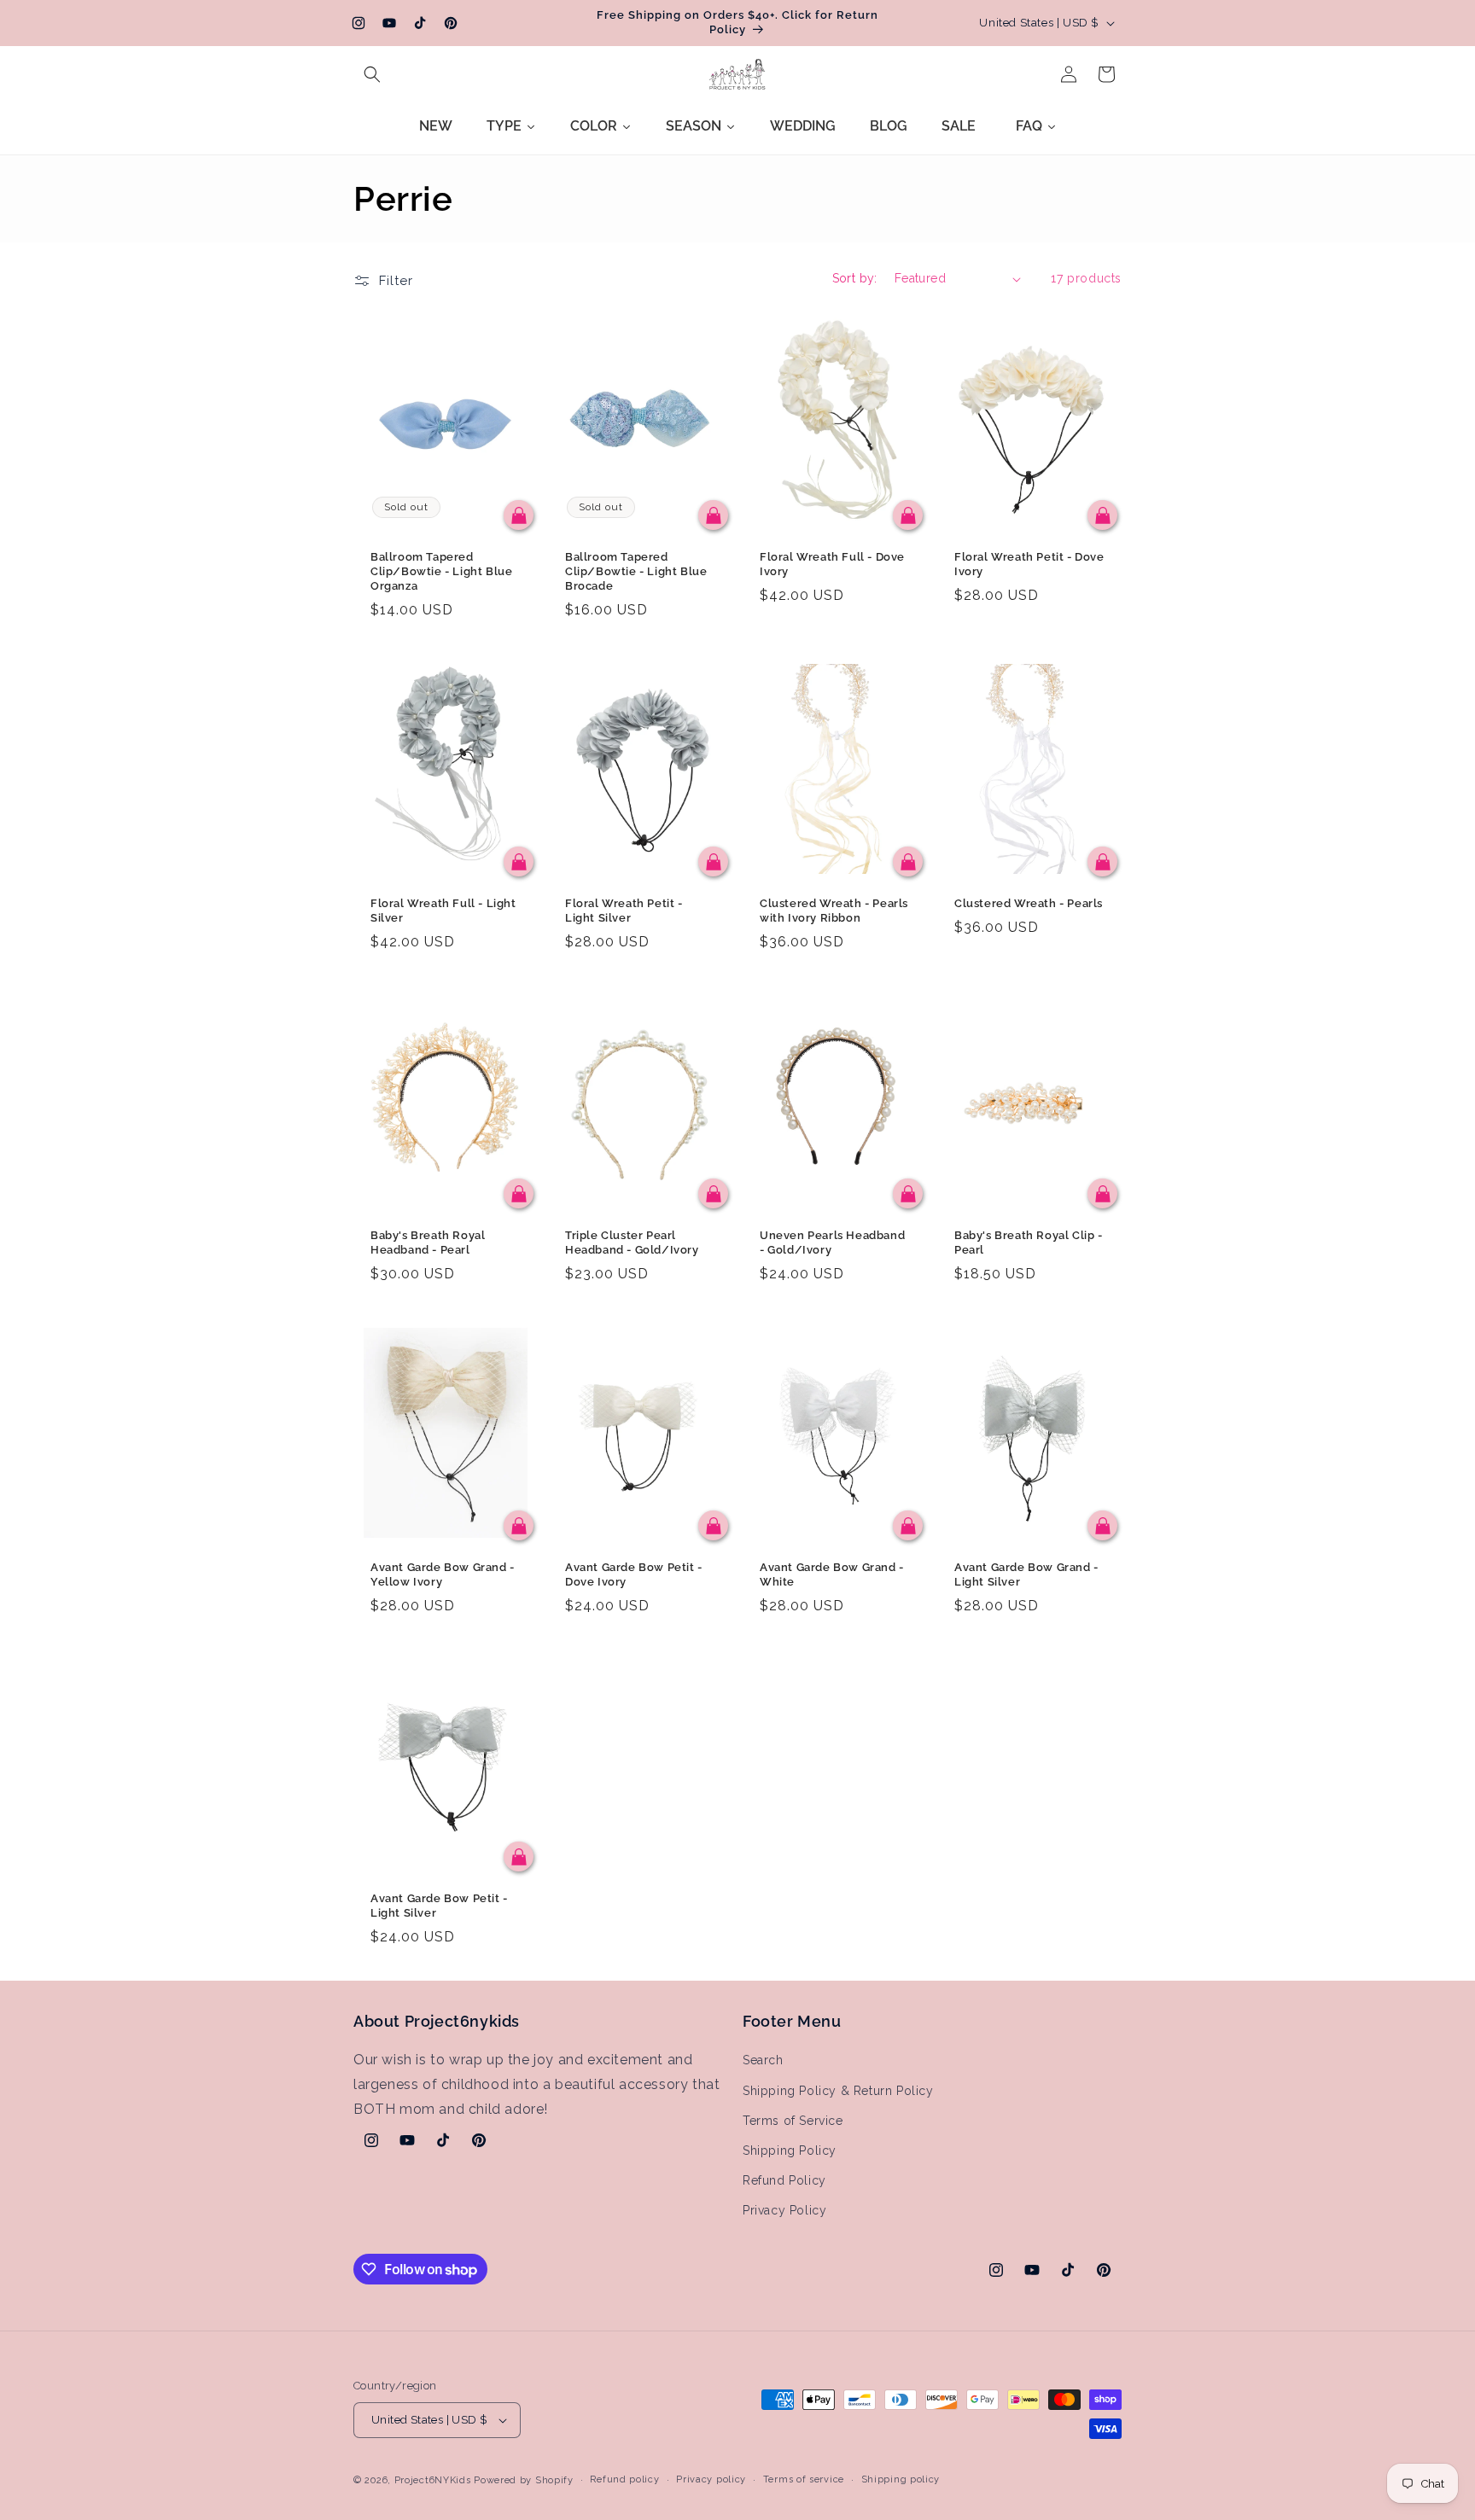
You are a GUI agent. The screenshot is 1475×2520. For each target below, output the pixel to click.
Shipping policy (901, 2479)
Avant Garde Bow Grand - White (832, 1574)
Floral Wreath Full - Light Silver (443, 911)
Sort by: (855, 278)
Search (763, 2061)
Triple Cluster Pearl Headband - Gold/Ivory (632, 1243)
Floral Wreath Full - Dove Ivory (832, 564)
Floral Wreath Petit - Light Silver (624, 911)
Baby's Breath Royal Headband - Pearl (428, 1243)
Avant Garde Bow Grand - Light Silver (1026, 1574)
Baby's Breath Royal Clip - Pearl (1029, 1243)
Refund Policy (784, 2180)
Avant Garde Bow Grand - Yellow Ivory (443, 1574)
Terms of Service (793, 2121)
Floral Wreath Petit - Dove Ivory (1029, 564)
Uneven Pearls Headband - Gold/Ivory (832, 1243)
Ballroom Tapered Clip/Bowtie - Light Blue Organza (441, 571)
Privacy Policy (784, 2211)
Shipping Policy (790, 2150)
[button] (372, 74)
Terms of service (804, 2479)
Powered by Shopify (524, 2480)
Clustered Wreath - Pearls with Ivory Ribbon (834, 911)
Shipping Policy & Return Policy (838, 2091)
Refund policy (624, 2479)
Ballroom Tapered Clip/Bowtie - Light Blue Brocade (636, 571)
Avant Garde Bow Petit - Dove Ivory (634, 1574)
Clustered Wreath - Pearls (1029, 903)
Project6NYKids (433, 2480)
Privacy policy (711, 2479)
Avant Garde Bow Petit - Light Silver (439, 1906)
